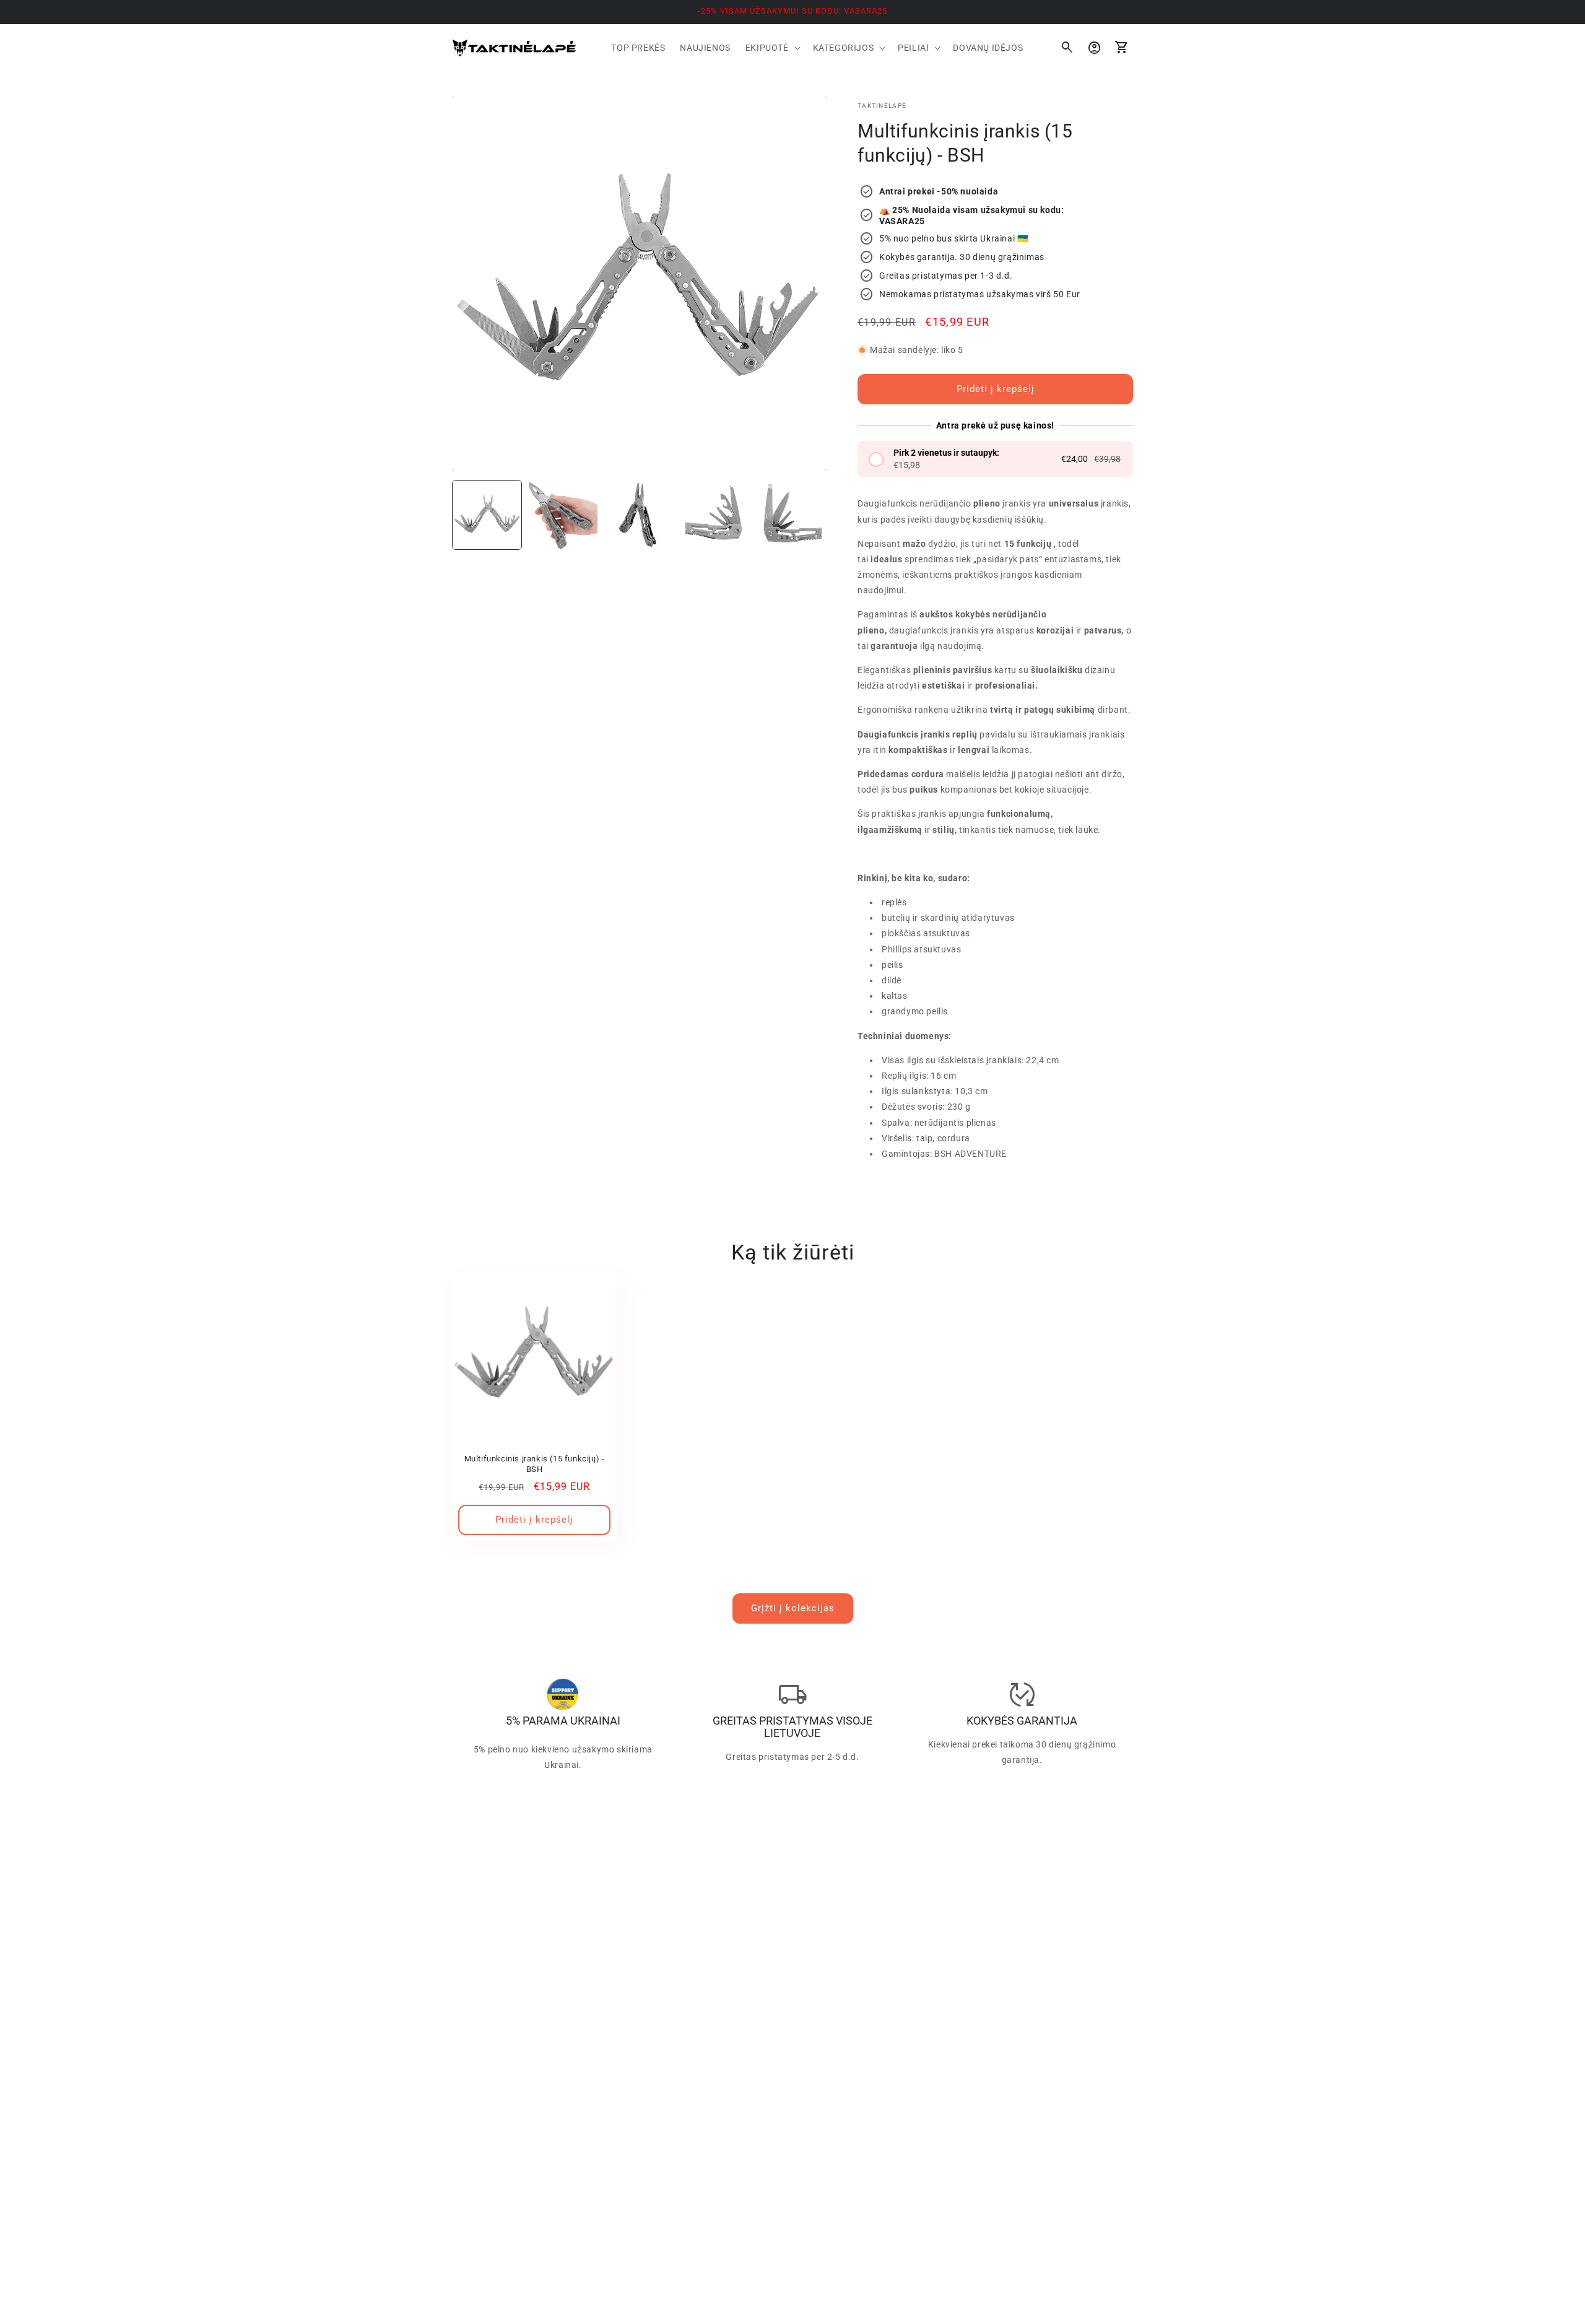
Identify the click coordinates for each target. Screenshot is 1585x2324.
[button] (772, 48)
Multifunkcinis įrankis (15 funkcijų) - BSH (535, 1464)
